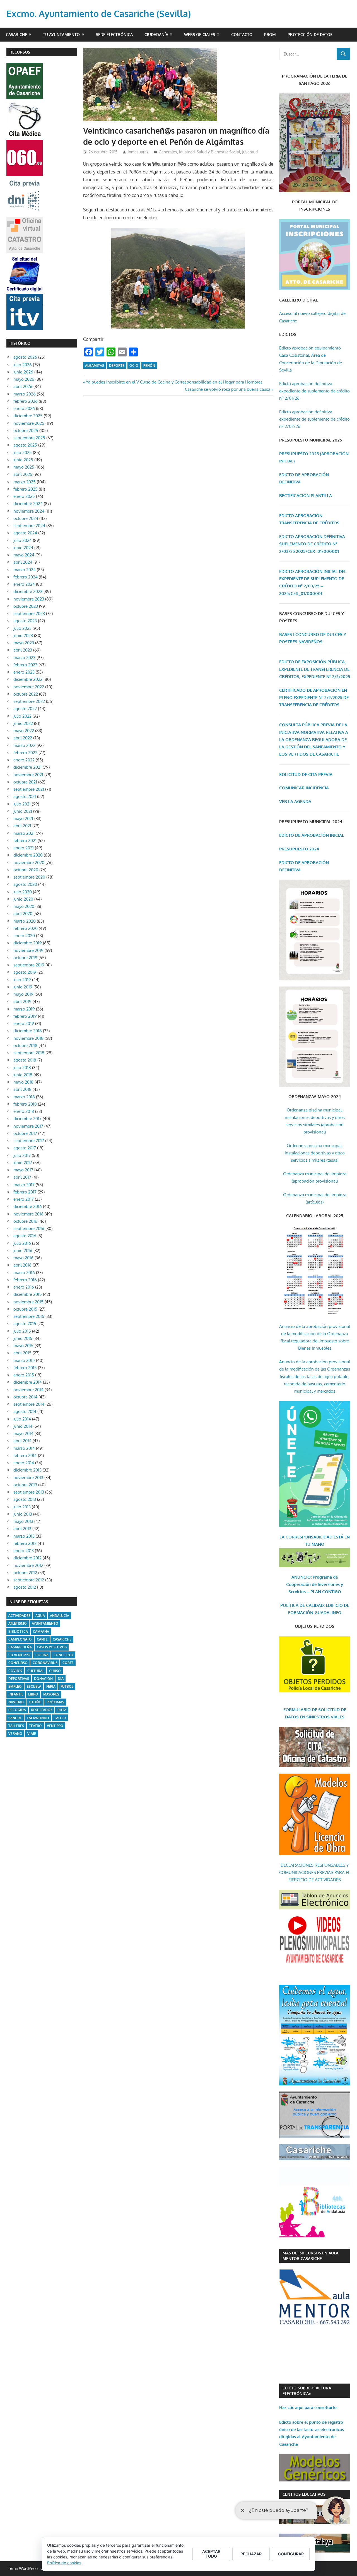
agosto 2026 (25, 357)
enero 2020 (24, 936)
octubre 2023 (26, 606)
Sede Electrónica (114, 34)
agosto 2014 (25, 1411)
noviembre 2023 (29, 599)
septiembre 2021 (29, 789)
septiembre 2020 (29, 877)
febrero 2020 (26, 928)
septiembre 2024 (29, 526)
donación (43, 1679)
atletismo (18, 1623)
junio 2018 (23, 1075)
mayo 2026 (24, 379)
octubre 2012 (25, 1573)
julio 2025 (23, 453)
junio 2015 (23, 1338)
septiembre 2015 (29, 1316)
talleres (16, 1726)
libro (33, 1694)
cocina (42, 1655)
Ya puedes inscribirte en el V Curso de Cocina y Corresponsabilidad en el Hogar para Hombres (174, 382)
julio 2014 (22, 1419)
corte (68, 1663)
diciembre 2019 (28, 943)
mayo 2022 (24, 731)
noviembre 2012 (28, 1565)
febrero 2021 (25, 840)
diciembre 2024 (28, 504)
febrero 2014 (25, 1455)
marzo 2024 (25, 570)
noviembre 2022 (29, 687)
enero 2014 (24, 1463)
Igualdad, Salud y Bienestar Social (210, 152)
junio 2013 (23, 1514)
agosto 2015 (25, 1324)
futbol (67, 1686)
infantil (16, 1694)
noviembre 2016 (28, 1214)
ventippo (55, 1726)
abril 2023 (23, 650)
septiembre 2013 (29, 1492)
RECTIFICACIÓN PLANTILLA (306, 495)
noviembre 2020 (29, 863)
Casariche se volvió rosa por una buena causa (228, 389)
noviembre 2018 (28, 1038)
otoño (35, 1702)
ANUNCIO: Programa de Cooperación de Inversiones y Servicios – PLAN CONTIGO (315, 1584)
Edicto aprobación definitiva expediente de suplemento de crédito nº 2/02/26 (314, 419)
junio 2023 (23, 635)
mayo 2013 (23, 1521)
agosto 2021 (25, 796)
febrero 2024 (26, 577)
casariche (62, 1639)
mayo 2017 (23, 1170)
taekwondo (38, 1718)
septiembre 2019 (29, 965)
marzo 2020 (25, 921)
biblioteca (18, 1631)
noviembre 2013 (28, 1478)
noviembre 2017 (28, 1126)
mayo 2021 (23, 818)
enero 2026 (24, 408)
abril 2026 (23, 386)
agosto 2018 (25, 1060)
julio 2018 (22, 1068)
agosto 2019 (25, 972)
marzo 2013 (24, 1536)
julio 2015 (22, 1331)
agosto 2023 (25, 621)
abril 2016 (22, 1265)
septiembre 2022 (29, 701)
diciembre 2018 (28, 1031)
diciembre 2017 (27, 1119)
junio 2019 (23, 987)
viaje (32, 1734)
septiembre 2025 (29, 438)
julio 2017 (22, 1155)
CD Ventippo (19, 1655)
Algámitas (95, 366)
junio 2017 (23, 1163)
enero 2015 (24, 1375)
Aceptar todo (211, 2554)
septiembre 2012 (29, 1580)
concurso (18, 1663)
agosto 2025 (25, 445)
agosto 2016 (25, 1236)
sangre (15, 1718)
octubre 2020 (26, 870)
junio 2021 (23, 811)
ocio (134, 366)
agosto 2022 (25, 709)
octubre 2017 (25, 1133)
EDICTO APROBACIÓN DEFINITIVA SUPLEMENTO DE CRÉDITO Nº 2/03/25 (312, 544)
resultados (42, 1710)
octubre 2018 (25, 1045)
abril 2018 (22, 1089)
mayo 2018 (23, 1082)
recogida (17, 1710)
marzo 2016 (24, 1273)
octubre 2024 (26, 518)
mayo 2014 (23, 1433)
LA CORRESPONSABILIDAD (307, 1537)
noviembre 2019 (28, 950)
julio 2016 (22, 1243)
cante (42, 1639)
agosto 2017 (25, 1148)
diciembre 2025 (28, 416)
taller (60, 1718)
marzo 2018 (24, 1097)
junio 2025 (23, 460)
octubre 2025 (26, 430)
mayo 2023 (24, 643)
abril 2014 (22, 1441)
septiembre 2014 (29, 1404)
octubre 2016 (25, 1221)
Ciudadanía (156, 34)
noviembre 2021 (28, 775)
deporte (117, 366)
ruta (62, 1710)
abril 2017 (22, 1177)
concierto (63, 1655)
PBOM (270, 34)
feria (51, 1686)
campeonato (20, 1639)
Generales (168, 152)
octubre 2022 (26, 694)
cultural (36, 1671)
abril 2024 (23, 562)
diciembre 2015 (28, 1294)
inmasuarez (138, 152)
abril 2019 (22, 1001)
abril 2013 (22, 1529)
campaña (41, 1631)
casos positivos (52, 1647)
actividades (19, 1616)
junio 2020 (23, 899)
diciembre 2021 (27, 767)
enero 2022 (24, 760)
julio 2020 (23, 892)
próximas (55, 1702)
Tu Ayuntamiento (61, 34)
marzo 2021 (24, 833)
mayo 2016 (23, 1258)
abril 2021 (22, 826)
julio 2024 (23, 540)
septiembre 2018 (29, 1053)
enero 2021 (24, 848)
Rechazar (251, 2554)
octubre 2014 (25, 1397)
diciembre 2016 (28, 1206)
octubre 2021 (25, 782)
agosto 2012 (25, 1587)
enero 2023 (24, 672)
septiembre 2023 (29, 613)
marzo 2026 (25, 394)
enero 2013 (24, 1551)
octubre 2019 (25, 958)
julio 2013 (22, 1507)
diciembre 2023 (28, 591)
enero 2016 (24, 1287)
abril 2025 (23, 474)
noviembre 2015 (28, 1302)
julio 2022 (22, 716)
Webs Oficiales (200, 34)
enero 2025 (24, 496)
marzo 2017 (24, 1185)
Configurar (291, 2554)
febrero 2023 (25, 665)
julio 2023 (22, 628)
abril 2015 (22, 1353)
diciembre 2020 (28, 855)
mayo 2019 (23, 994)
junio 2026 (23, 372)
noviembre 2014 (28, 1390)
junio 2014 (23, 1426)
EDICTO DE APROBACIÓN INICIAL (312, 835)
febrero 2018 (25, 1104)
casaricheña (20, 1647)
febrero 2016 (25, 1280)
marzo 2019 (24, 1009)
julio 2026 (23, 365)
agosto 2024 (25, 533)
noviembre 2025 (29, 423)
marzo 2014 (24, 1448)
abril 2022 (23, 738)
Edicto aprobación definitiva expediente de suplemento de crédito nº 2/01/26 (314, 391)
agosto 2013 (25, 1499)
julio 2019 (22, 980)
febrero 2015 (25, 1368)
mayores (51, 1694)
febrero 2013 (25, 1543)
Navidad (16, 1702)
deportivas (19, 1679)
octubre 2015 (25, 1309)
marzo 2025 (25, 482)
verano (15, 1734)
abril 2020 (23, 914)
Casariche (16, 34)
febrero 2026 (26, 401)
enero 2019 (24, 1023)
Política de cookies (64, 2563)
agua (40, 1616)
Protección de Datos (310, 34)
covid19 (15, 1671)
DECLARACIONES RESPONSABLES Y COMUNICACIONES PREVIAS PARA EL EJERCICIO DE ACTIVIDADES (315, 1873)
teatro (35, 1726)
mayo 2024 (24, 555)
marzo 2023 (24, 658)
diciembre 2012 (27, 1558)
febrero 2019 (25, 1016)
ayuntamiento (45, 1623)
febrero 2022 (25, 753)
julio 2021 (22, 804)
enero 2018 (24, 1111)
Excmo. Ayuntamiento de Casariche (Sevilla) (99, 14)
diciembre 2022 (28, 679)
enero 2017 (24, 1199)
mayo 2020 (24, 906)
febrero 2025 (26, 489)
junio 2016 (23, 1250)
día (61, 1679)
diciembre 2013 (27, 1470)
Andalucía (60, 1616)
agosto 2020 (25, 884)
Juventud (250, 152)
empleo (15, 1686)
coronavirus (45, 1663)
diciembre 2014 (28, 1382)
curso (55, 1671)
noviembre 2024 (29, 511)
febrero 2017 (25, 1192)
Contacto (242, 34)
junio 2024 (23, 548)
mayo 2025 (24, 467)
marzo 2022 (24, 745)
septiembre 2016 (29, 1228)
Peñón (149, 366)
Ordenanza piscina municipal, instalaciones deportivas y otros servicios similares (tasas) (315, 1153)
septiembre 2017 (29, 1141)
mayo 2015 (23, 1346)
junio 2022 (23, 723)
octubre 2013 (25, 1485)
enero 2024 (24, 584)
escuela (34, 1686)
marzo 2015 (24, 1360)
